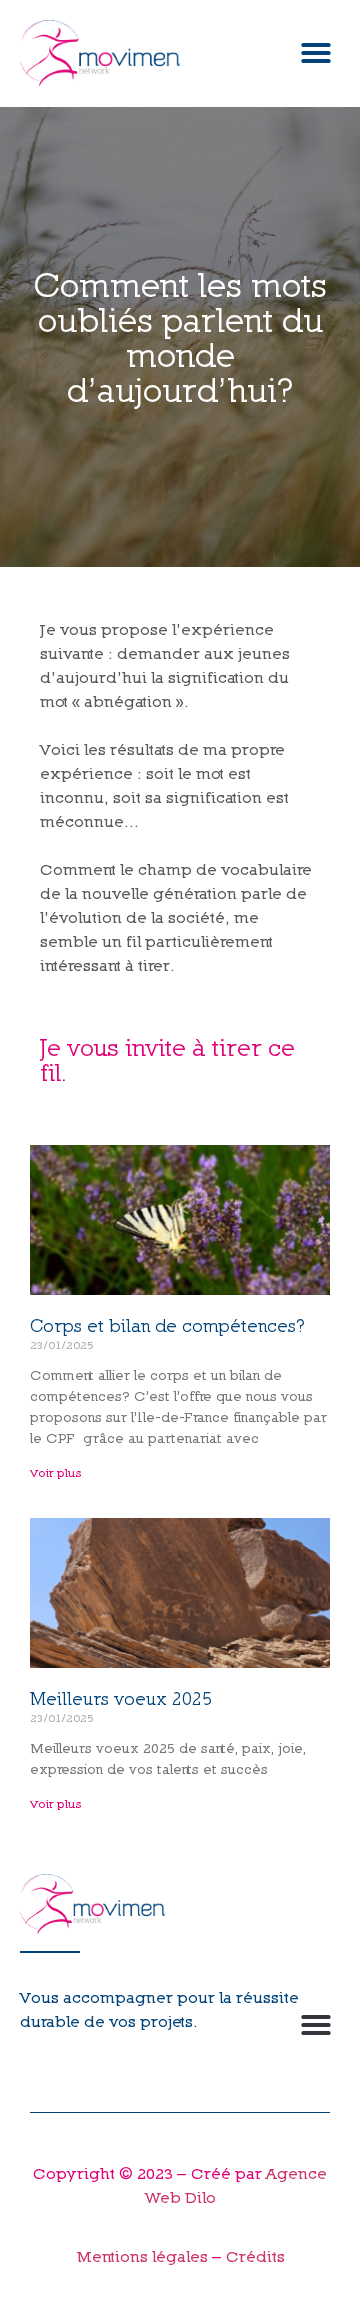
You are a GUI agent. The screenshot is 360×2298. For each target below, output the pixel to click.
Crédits (255, 2256)
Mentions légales (144, 2256)
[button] (316, 53)
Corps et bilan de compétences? (167, 1325)
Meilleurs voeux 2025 (121, 1698)
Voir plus (56, 1472)
